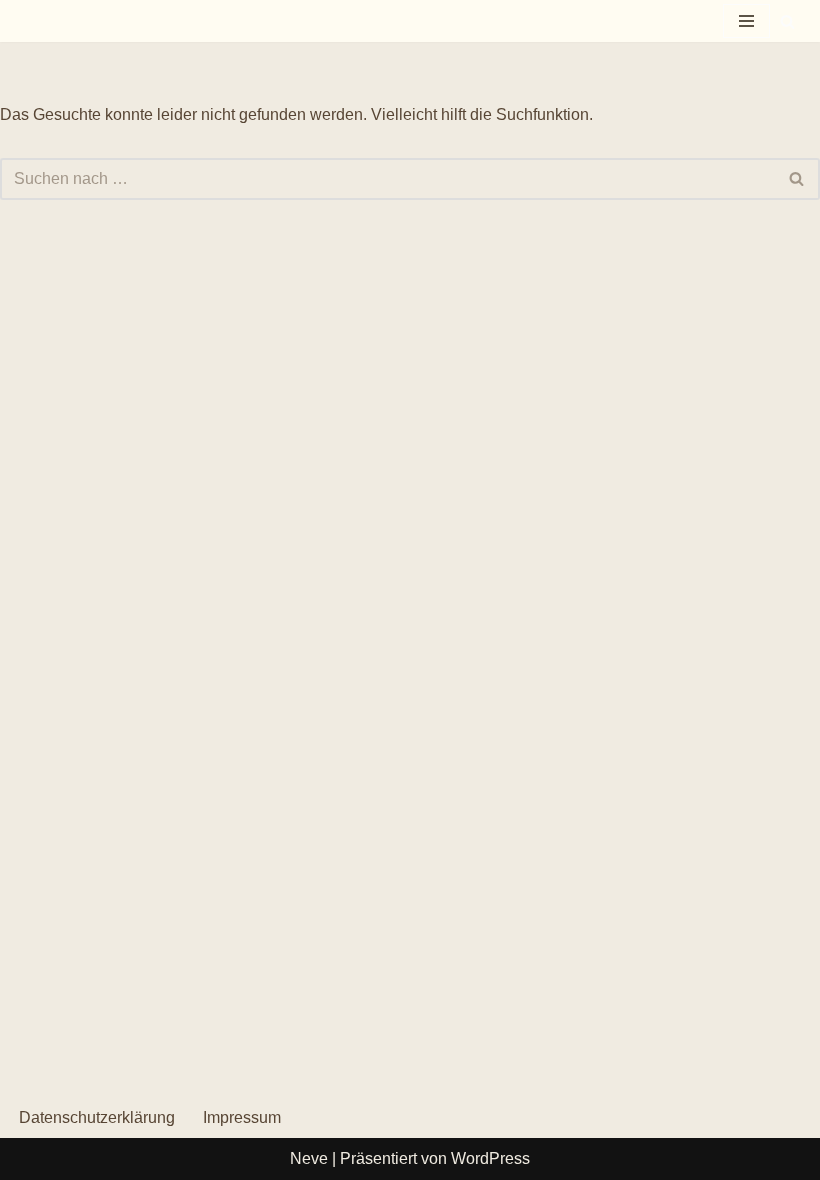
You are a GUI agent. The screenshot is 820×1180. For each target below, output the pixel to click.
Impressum (242, 1117)
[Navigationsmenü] (746, 21)
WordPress (490, 1158)
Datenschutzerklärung (97, 1117)
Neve (309, 1158)
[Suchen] (787, 21)
